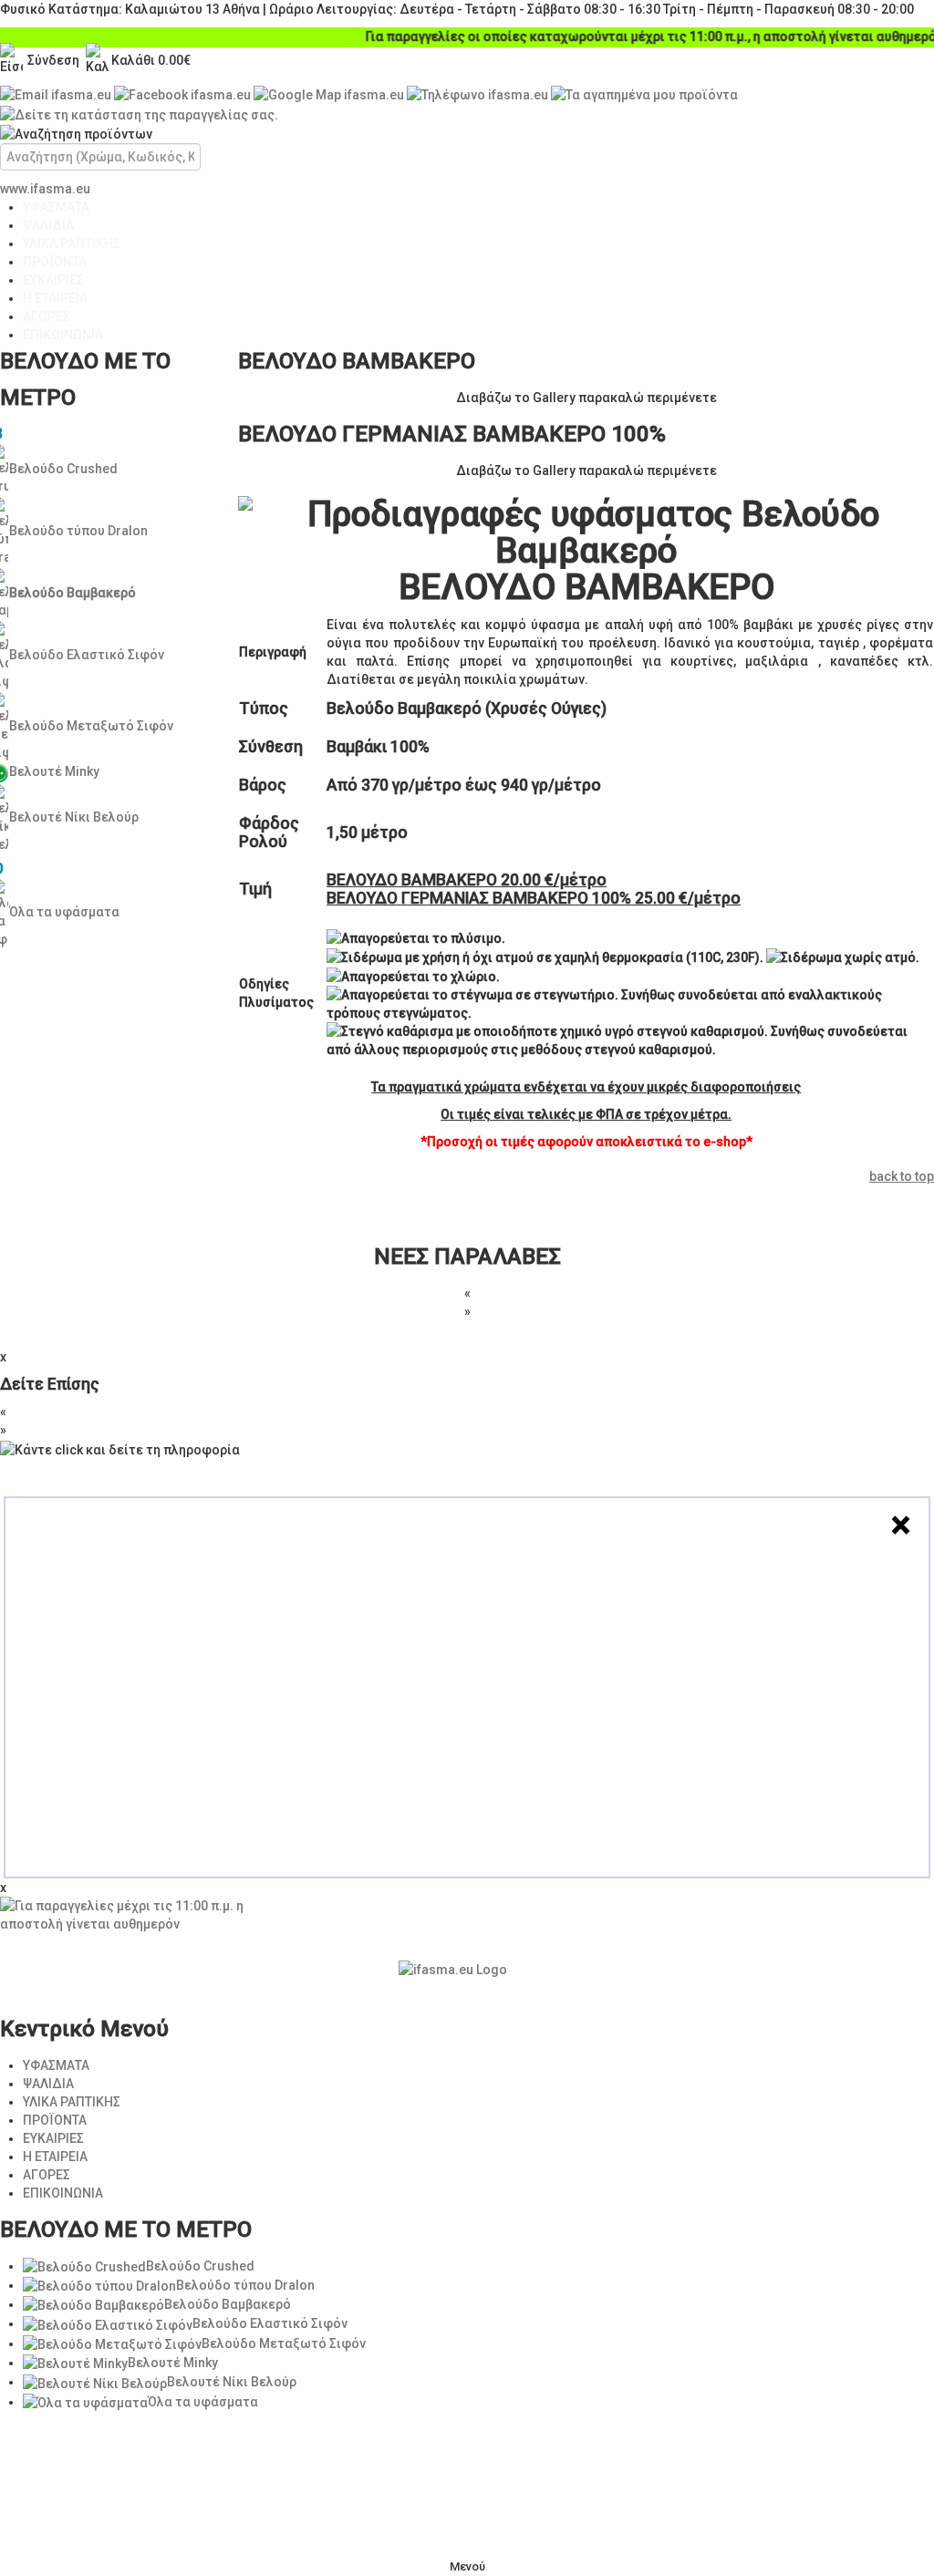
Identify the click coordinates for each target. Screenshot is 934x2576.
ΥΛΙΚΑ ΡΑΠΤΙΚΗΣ (72, 243)
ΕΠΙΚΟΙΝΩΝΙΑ (63, 335)
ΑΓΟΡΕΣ (47, 316)
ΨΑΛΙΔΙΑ (48, 225)
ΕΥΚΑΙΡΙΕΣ (53, 280)
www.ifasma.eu (45, 189)
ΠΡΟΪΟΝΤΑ (55, 262)
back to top (902, 1176)
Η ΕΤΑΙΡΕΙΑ (55, 298)
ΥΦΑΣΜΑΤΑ (56, 207)
